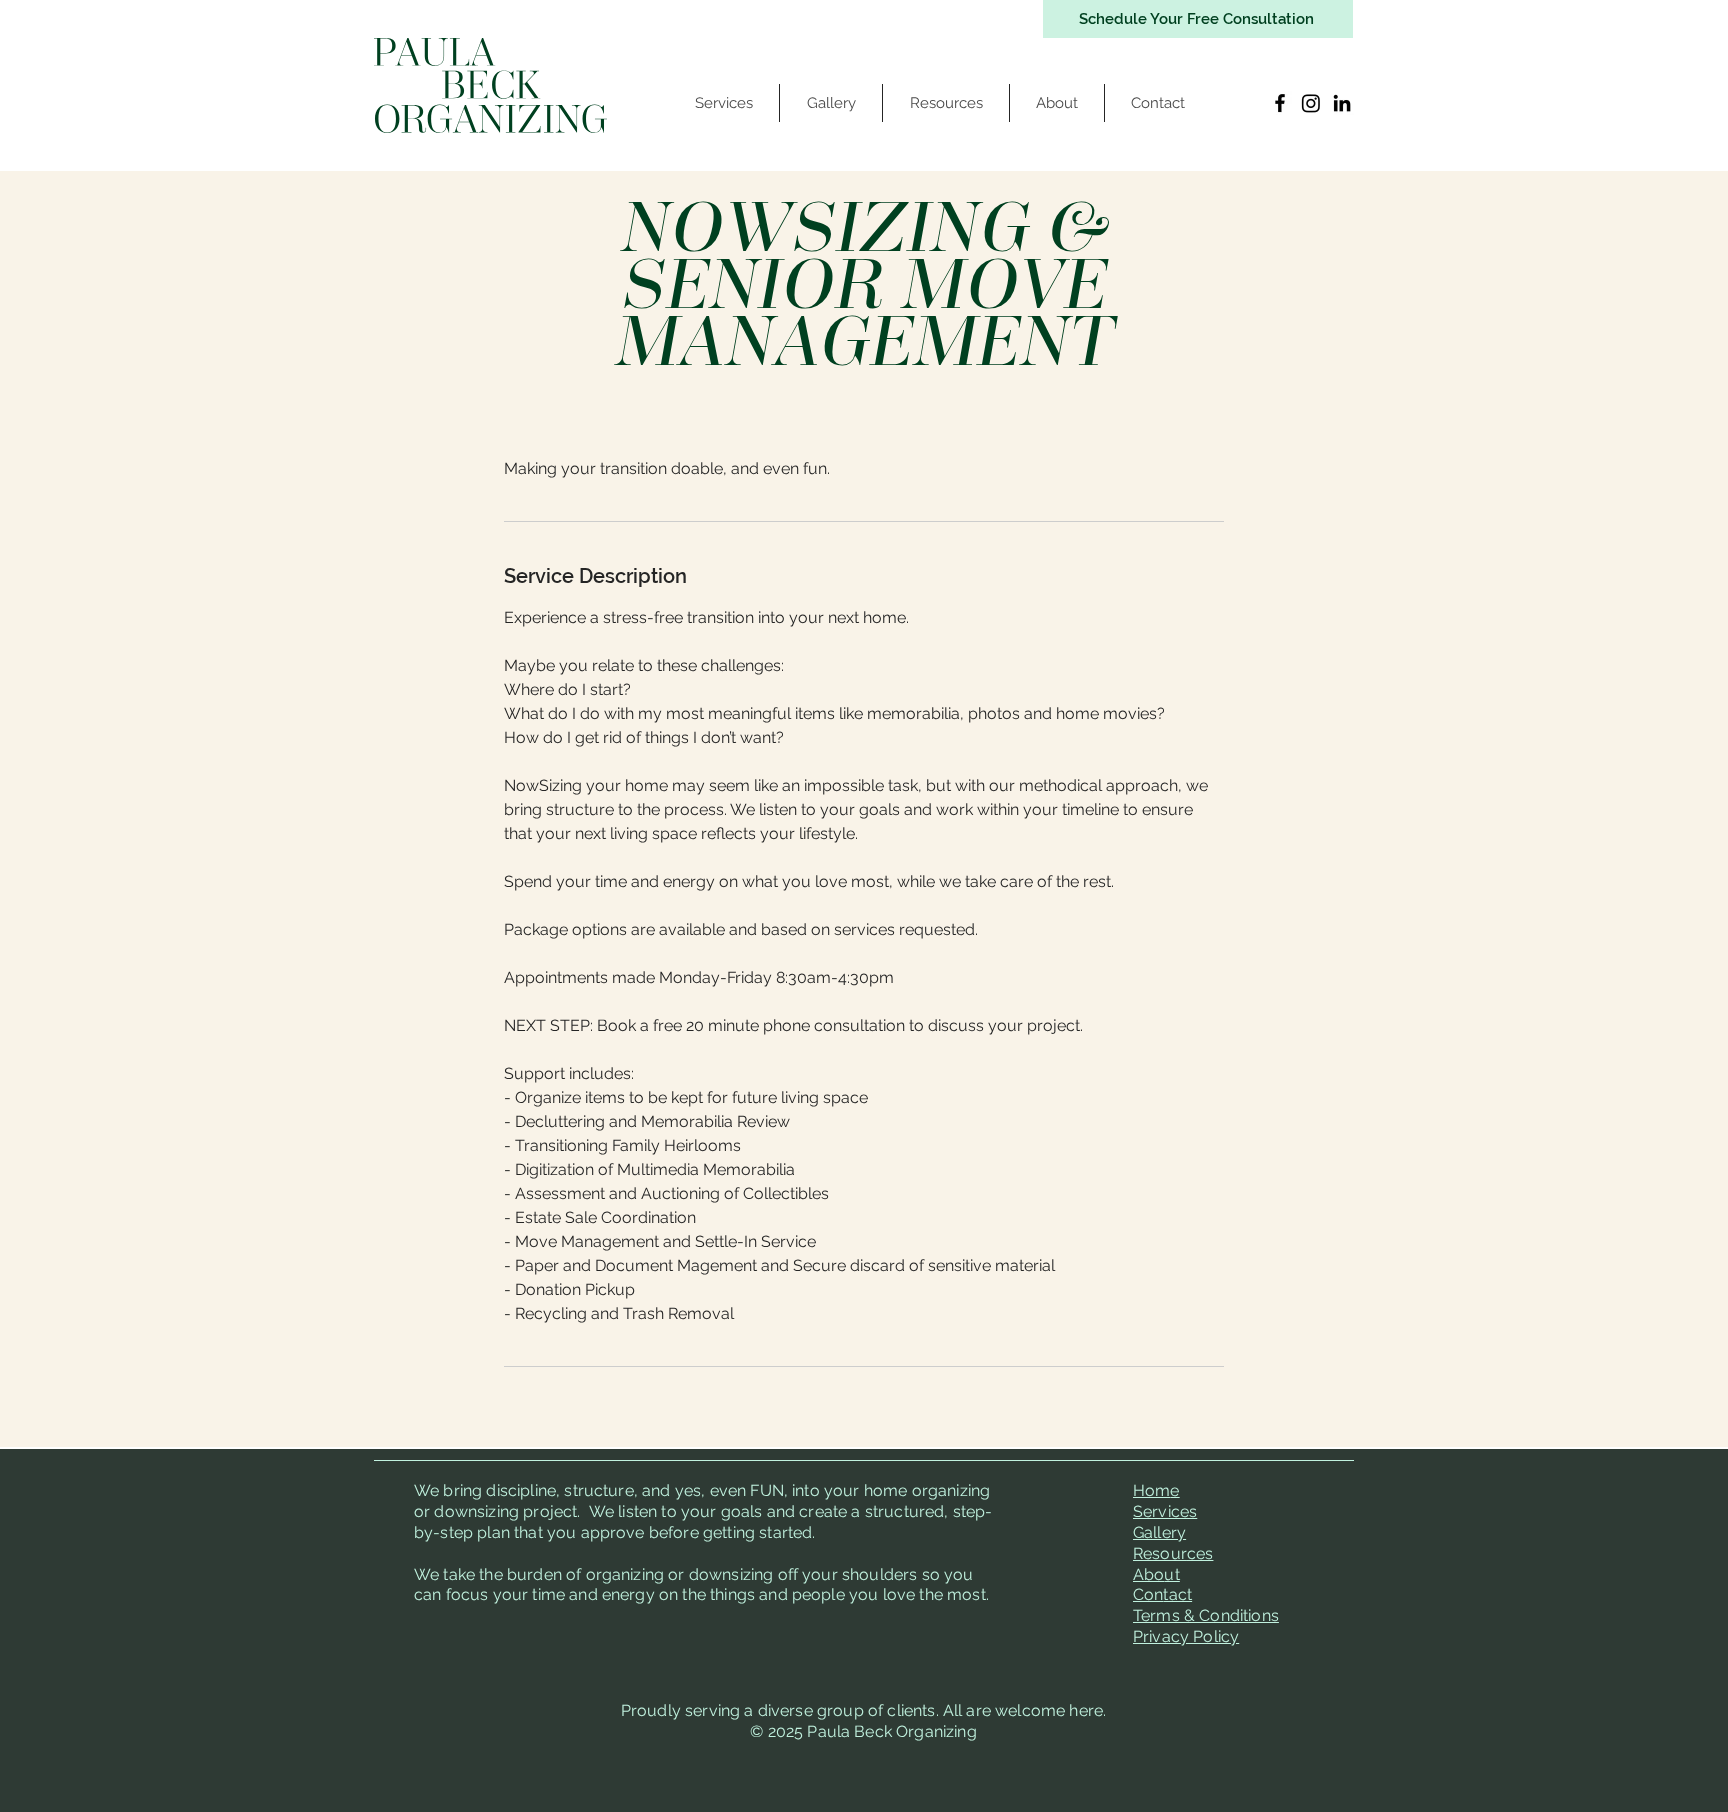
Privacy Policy (1186, 1636)
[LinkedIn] (1342, 103)
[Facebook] (1280, 103)
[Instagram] (1311, 103)
